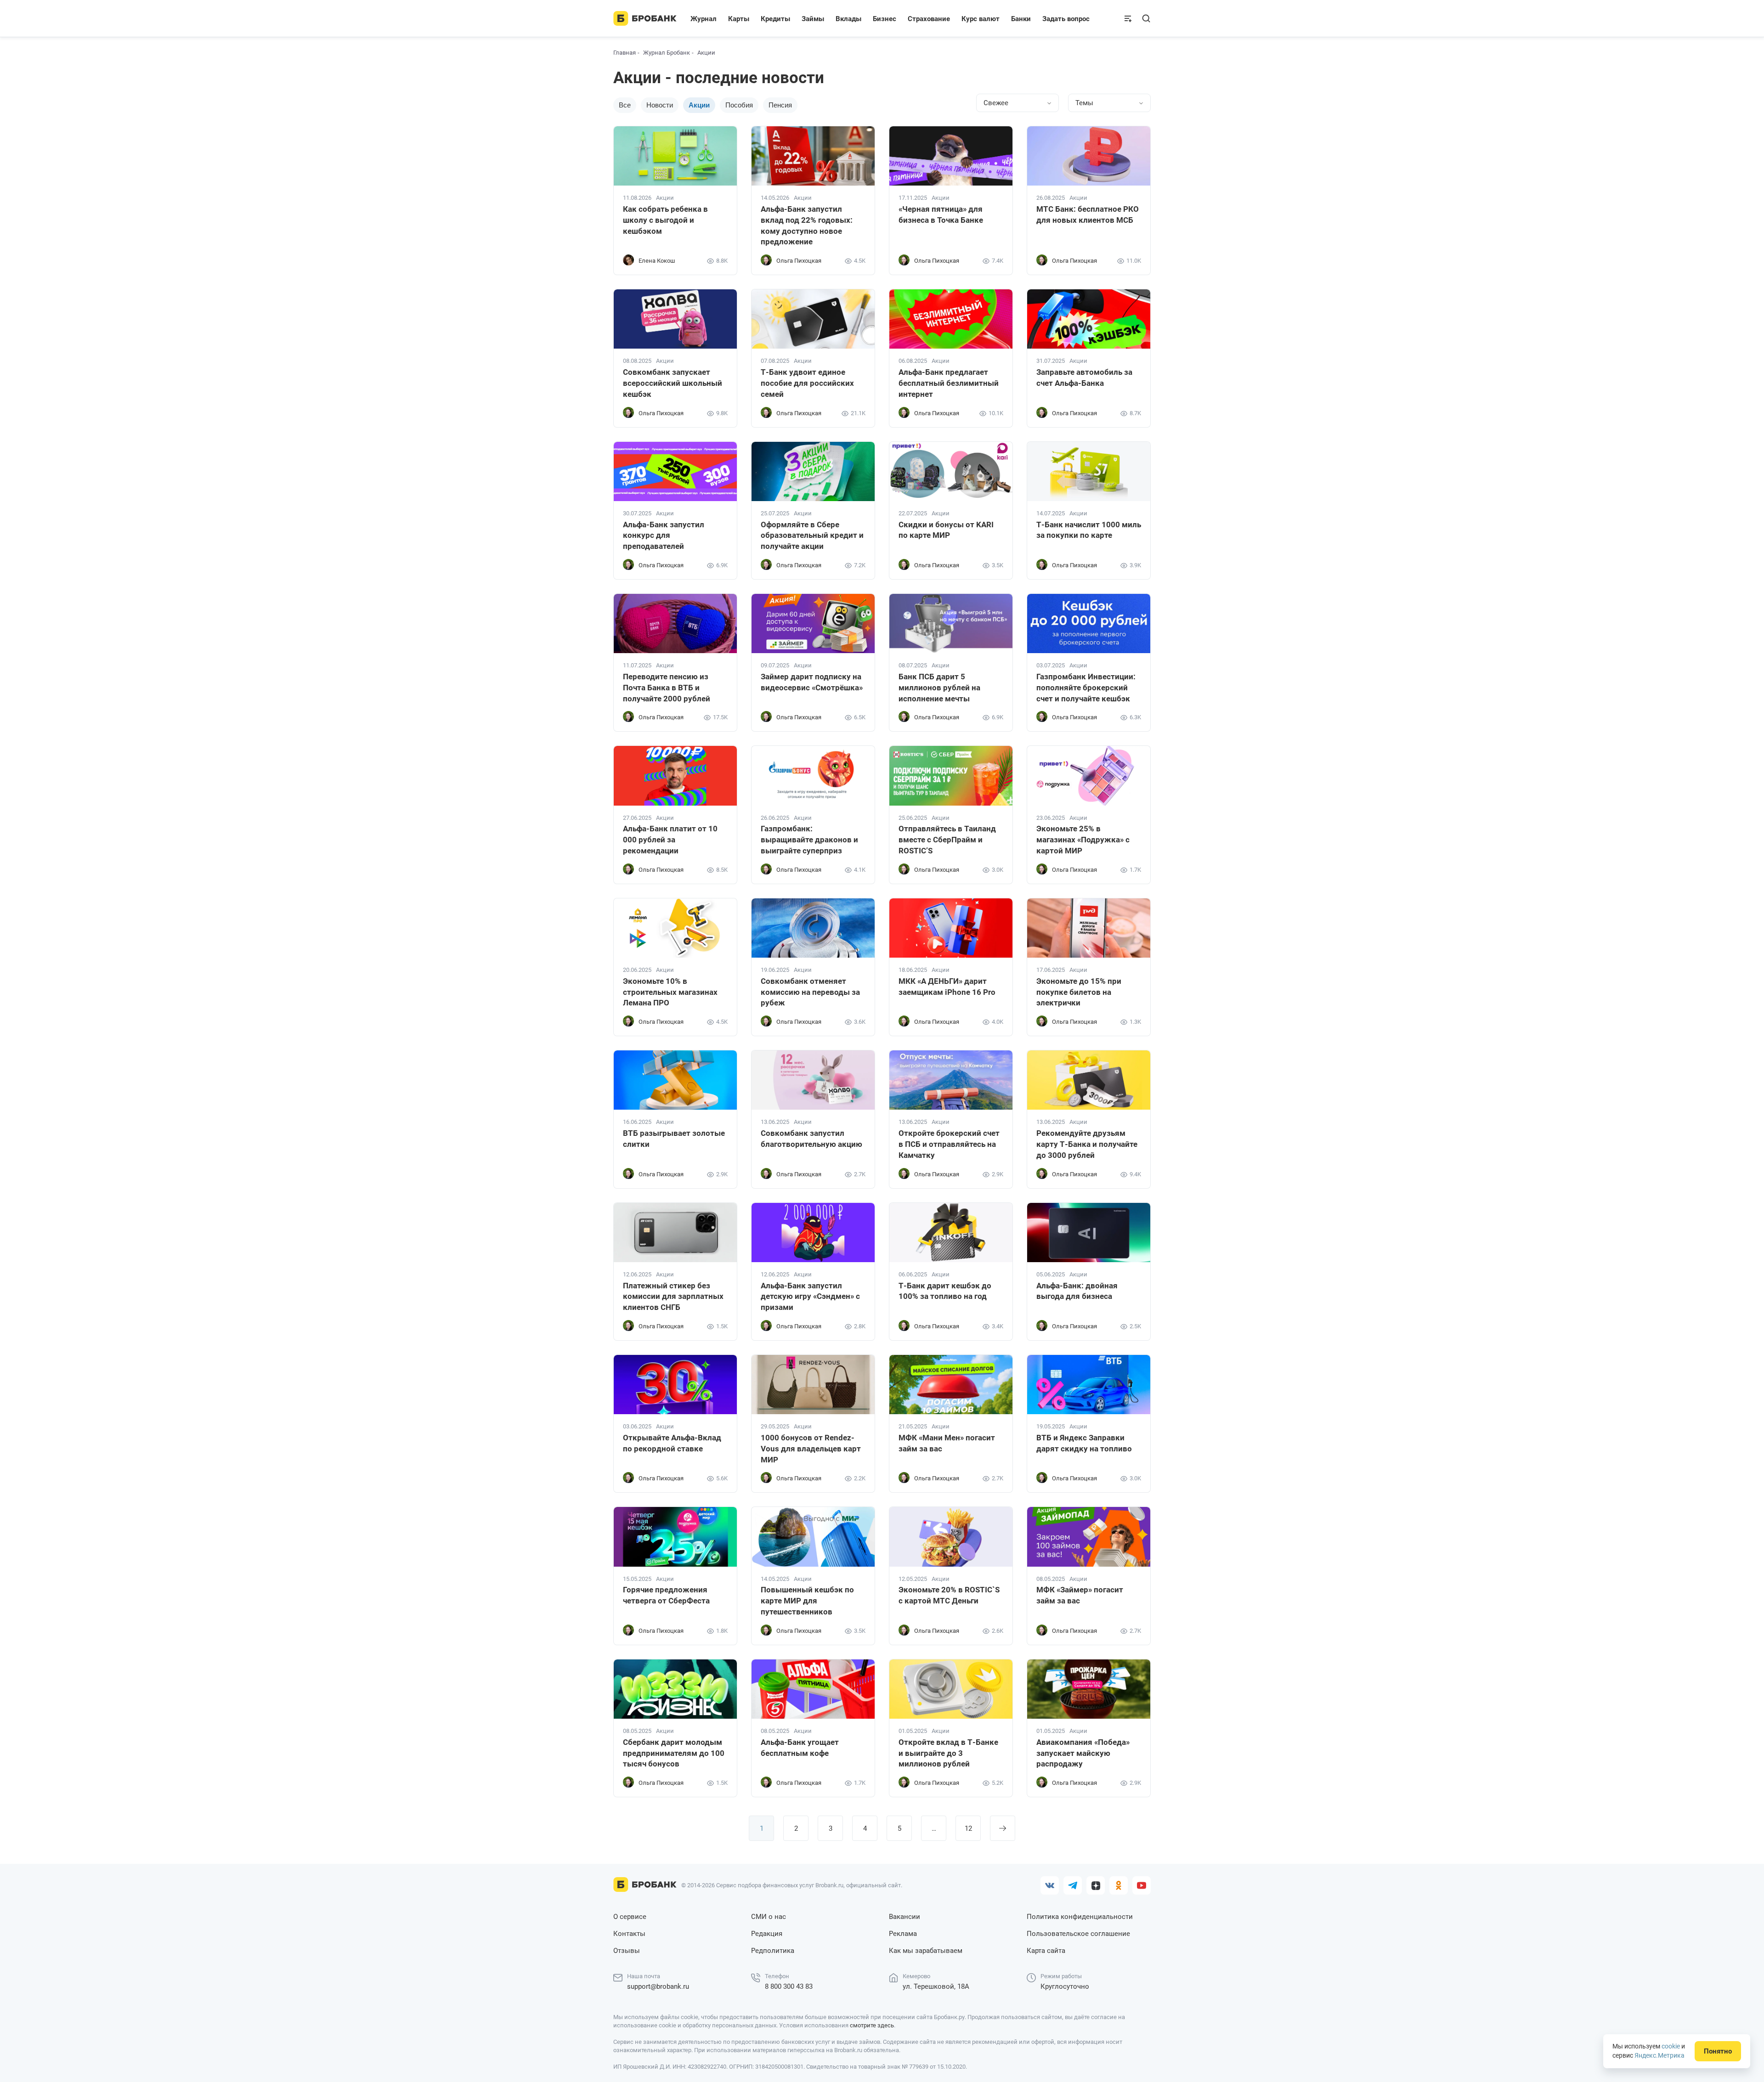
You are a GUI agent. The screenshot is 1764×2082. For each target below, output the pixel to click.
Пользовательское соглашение (1078, 1934)
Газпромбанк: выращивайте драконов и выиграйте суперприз (809, 840)
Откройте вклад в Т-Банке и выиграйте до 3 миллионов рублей (948, 1753)
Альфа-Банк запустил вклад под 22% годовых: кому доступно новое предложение (807, 225)
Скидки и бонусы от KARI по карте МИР (946, 530)
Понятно (1718, 2051)
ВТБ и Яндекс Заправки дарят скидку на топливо (1084, 1443)
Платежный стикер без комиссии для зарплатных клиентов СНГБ (673, 1297)
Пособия (739, 105)
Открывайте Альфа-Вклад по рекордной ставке (672, 1443)
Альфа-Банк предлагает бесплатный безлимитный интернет (949, 383)
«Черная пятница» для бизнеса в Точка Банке (941, 214)
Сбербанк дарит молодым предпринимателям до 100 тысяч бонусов (674, 1753)
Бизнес (885, 19)
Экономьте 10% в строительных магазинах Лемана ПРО (670, 992)
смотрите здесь (872, 2025)
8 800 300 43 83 (789, 1986)
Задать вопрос (1066, 19)
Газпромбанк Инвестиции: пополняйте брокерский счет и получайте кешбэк (1086, 688)
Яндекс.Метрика (1659, 2055)
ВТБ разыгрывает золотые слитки (674, 1139)
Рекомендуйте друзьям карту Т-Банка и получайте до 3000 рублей (1087, 1144)
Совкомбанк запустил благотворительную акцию (811, 1139)
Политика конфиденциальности (1080, 1917)
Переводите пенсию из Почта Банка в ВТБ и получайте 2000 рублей (667, 688)
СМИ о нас (769, 1917)
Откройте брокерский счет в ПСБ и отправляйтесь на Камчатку (949, 1144)
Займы (813, 19)
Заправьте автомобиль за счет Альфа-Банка (1084, 378)
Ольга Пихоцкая (799, 261)
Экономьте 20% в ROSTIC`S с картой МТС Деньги (949, 1595)
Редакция (767, 1934)
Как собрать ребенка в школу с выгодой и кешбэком (665, 220)
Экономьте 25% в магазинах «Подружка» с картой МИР (1083, 840)
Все (625, 105)
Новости (660, 105)
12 (968, 1828)
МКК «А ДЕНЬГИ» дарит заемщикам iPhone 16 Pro (947, 987)
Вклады (848, 19)
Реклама (903, 1934)
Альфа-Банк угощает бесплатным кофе (800, 1748)
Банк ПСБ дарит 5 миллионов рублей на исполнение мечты (939, 688)
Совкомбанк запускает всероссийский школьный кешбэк (673, 383)
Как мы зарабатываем (926, 1951)
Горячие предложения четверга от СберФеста (666, 1595)
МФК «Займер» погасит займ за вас (1080, 1595)
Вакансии (905, 1917)
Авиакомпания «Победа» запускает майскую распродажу (1083, 1753)
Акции (665, 198)
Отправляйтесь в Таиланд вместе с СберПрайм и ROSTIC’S (947, 840)
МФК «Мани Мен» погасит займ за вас (947, 1443)
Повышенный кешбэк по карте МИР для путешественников (807, 1601)
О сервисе (630, 1917)
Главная (625, 53)
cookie (1671, 2046)
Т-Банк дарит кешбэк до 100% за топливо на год (945, 1291)
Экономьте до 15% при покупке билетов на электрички (1079, 992)
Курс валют (981, 19)
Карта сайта (1046, 1951)
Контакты (629, 1934)
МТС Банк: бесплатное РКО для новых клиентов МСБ (1088, 214)
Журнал (704, 19)
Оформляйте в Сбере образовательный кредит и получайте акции (812, 536)
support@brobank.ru (658, 1986)
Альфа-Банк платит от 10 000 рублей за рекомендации (670, 840)
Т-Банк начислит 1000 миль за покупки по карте (1089, 530)
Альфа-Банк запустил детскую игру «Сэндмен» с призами (810, 1297)
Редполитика (773, 1951)
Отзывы (627, 1951)
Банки (1021, 19)
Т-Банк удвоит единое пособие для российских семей (807, 383)
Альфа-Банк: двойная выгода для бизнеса (1077, 1291)
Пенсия (780, 105)
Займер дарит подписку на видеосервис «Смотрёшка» (812, 682)
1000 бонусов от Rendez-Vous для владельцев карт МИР (811, 1449)
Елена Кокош (657, 261)
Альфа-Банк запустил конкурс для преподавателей (664, 536)
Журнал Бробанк (667, 53)
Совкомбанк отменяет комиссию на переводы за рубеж (810, 992)
